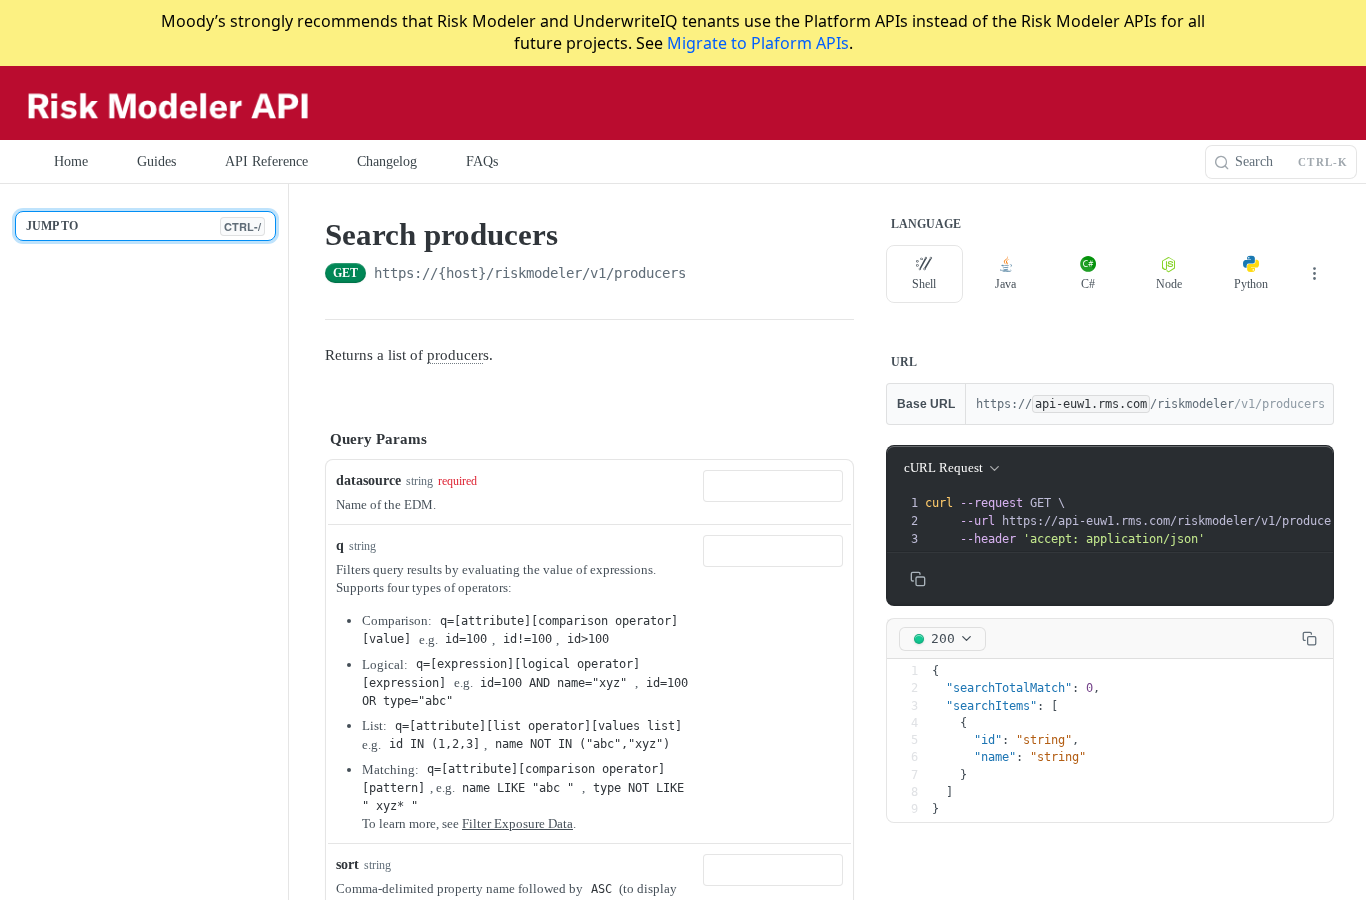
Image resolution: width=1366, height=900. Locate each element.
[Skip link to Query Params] (311, 440)
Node (1169, 284)
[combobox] (773, 486)
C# (1088, 284)
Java (1005, 284)
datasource (368, 480)
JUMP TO (143, 226)
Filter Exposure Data (517, 823)
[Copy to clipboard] (706, 275)
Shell (924, 284)
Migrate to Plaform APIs (758, 43)
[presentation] (1141, 521)
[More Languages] (1314, 274)
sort (347, 864)
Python (1251, 284)
